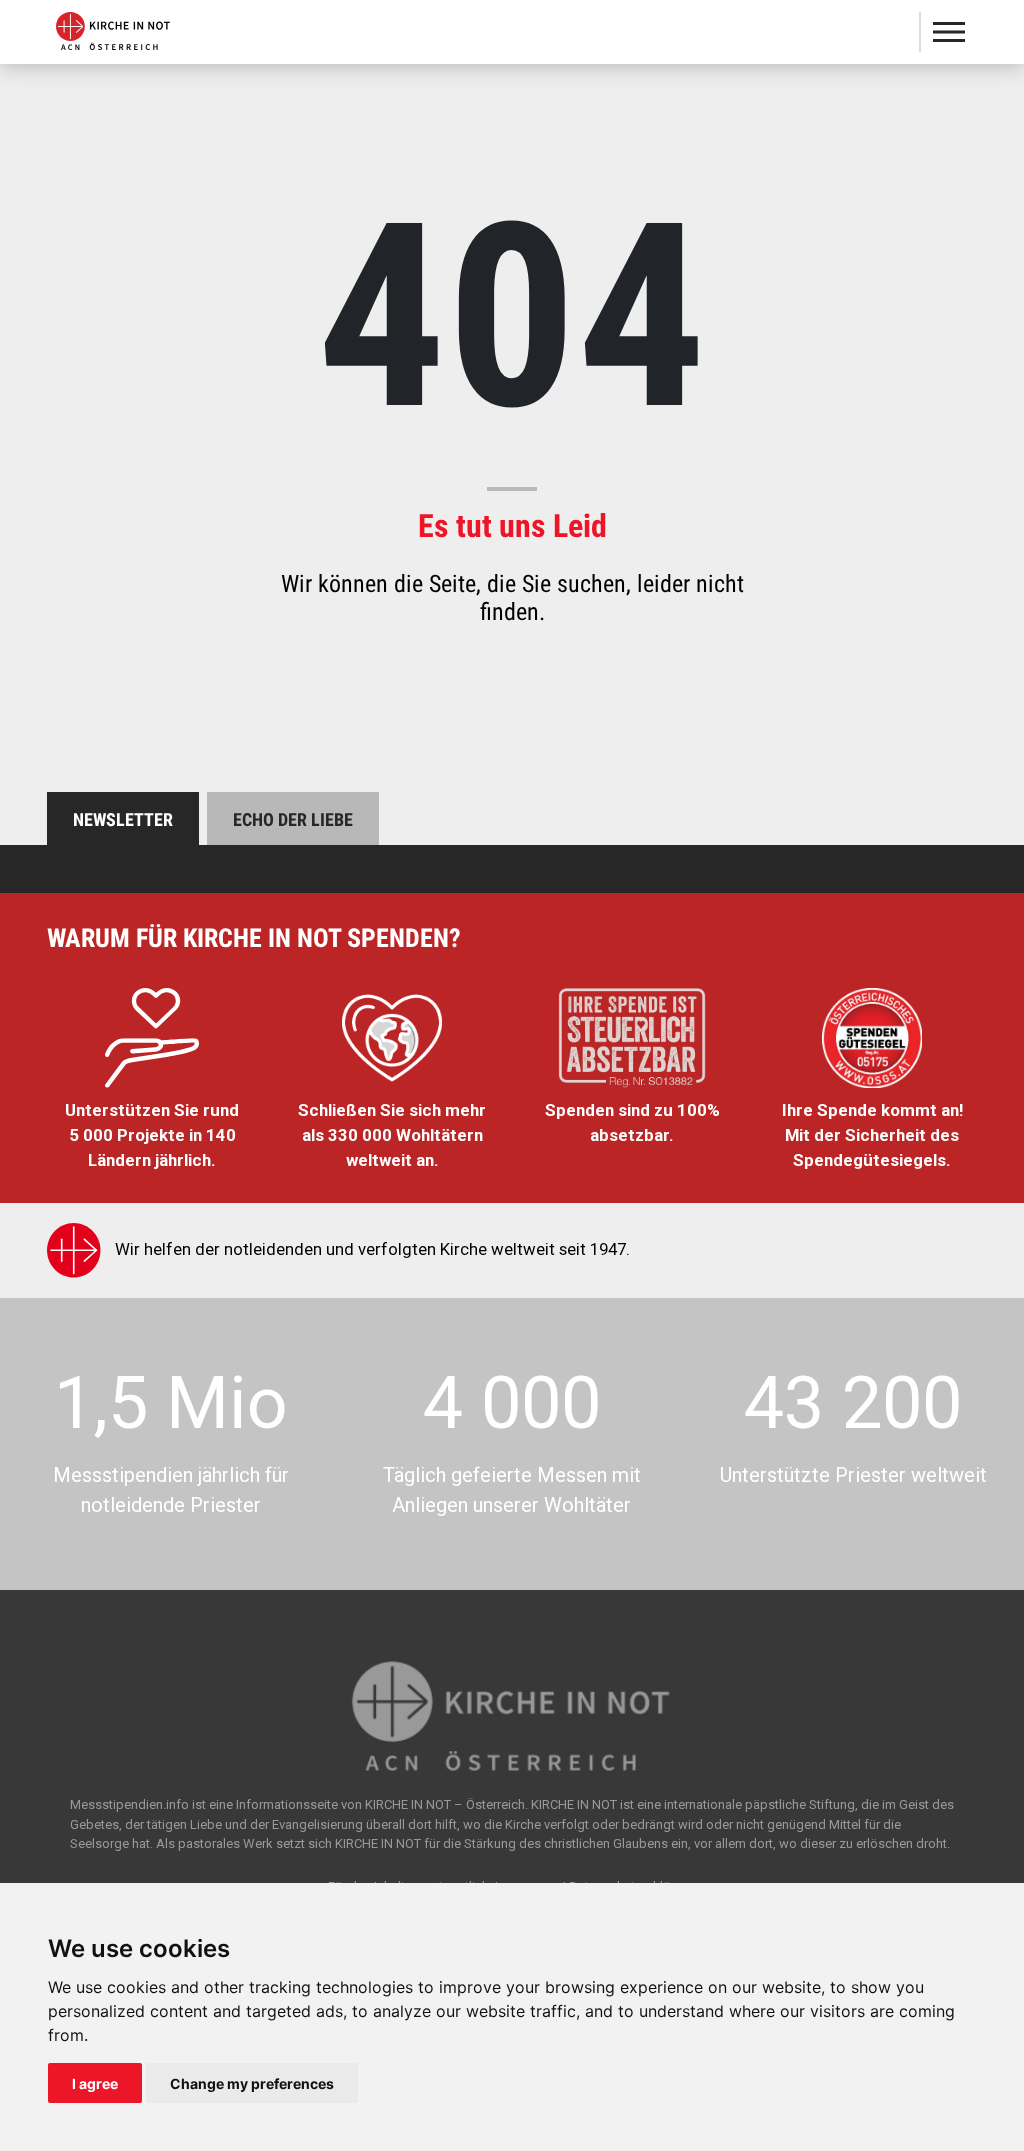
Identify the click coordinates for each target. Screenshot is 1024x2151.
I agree (95, 2083)
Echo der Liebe (293, 819)
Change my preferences (252, 2083)
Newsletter (123, 819)
